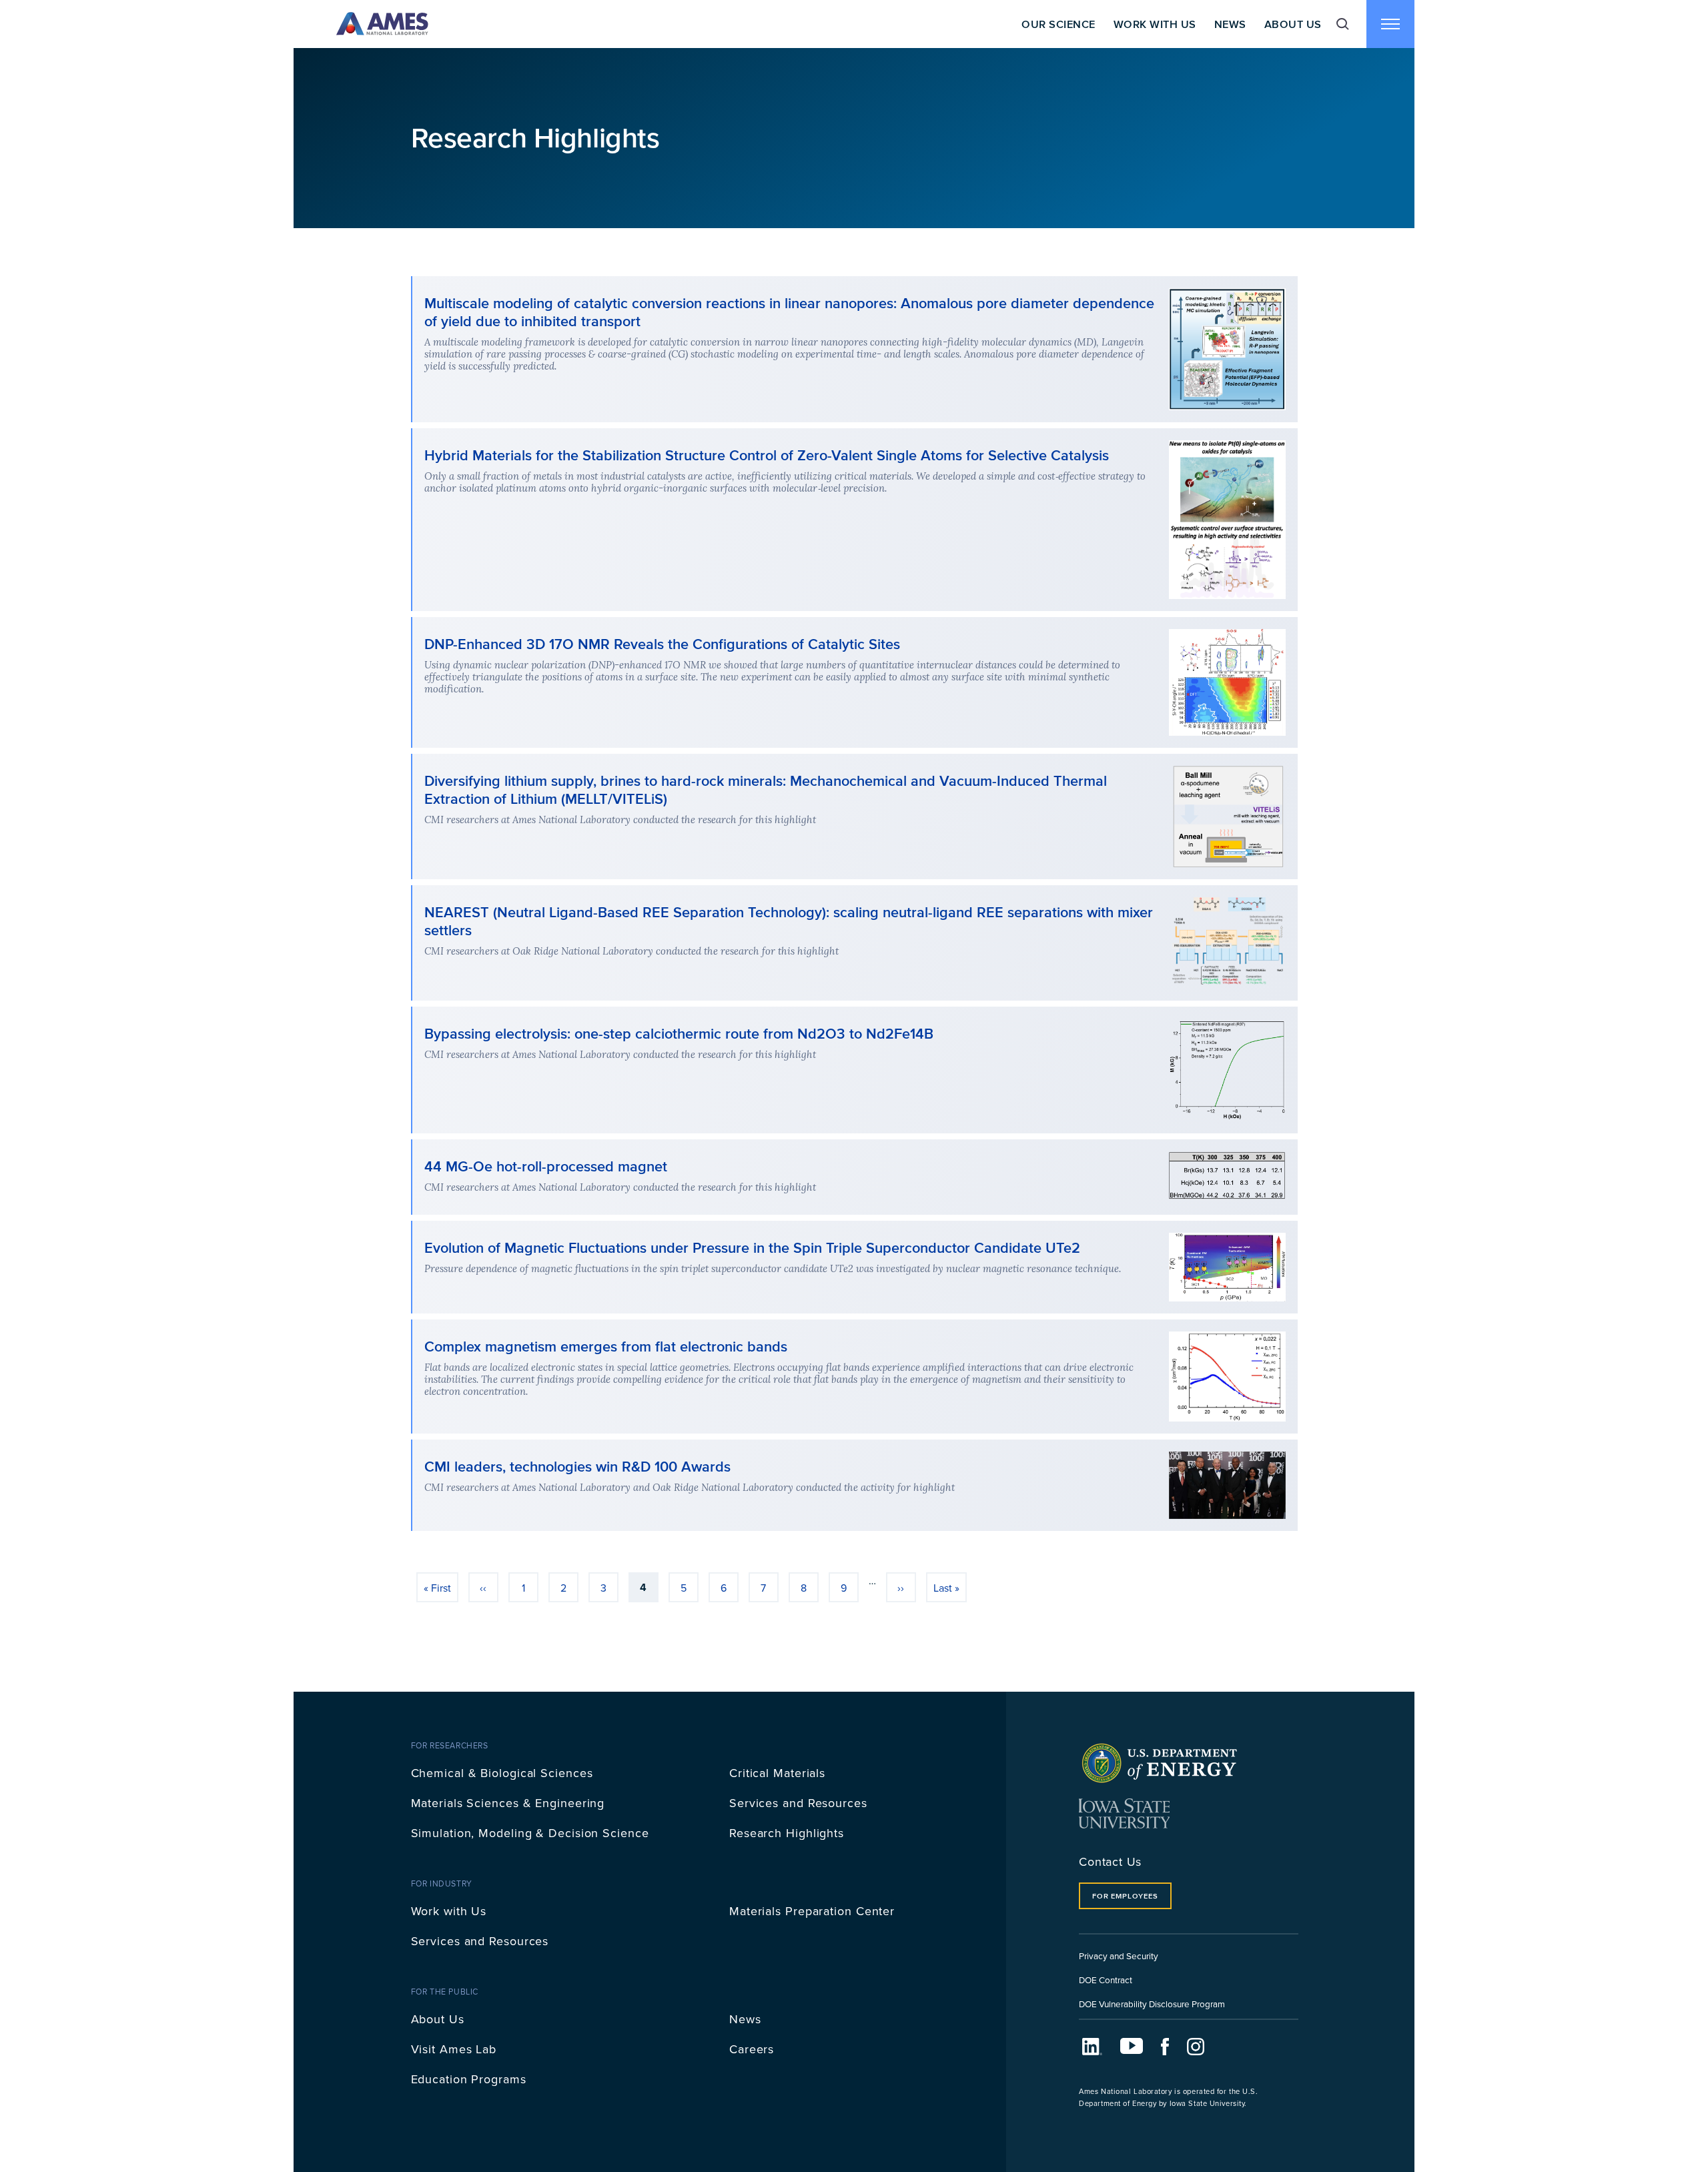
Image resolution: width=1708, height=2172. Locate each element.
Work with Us (449, 1911)
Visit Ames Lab (454, 2049)
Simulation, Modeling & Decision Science (530, 1833)
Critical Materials (777, 1773)
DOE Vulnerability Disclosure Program (1152, 2004)
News (1230, 24)
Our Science (1058, 24)
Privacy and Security (1119, 1956)
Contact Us (1110, 1861)
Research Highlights (787, 1833)
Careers (752, 2049)
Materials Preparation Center (812, 1911)
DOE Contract (1106, 1980)
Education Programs (469, 2079)
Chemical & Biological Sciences (502, 1773)
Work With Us (1155, 24)
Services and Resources (798, 1803)
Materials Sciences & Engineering (508, 1803)
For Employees (1125, 1896)
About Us (1293, 24)
